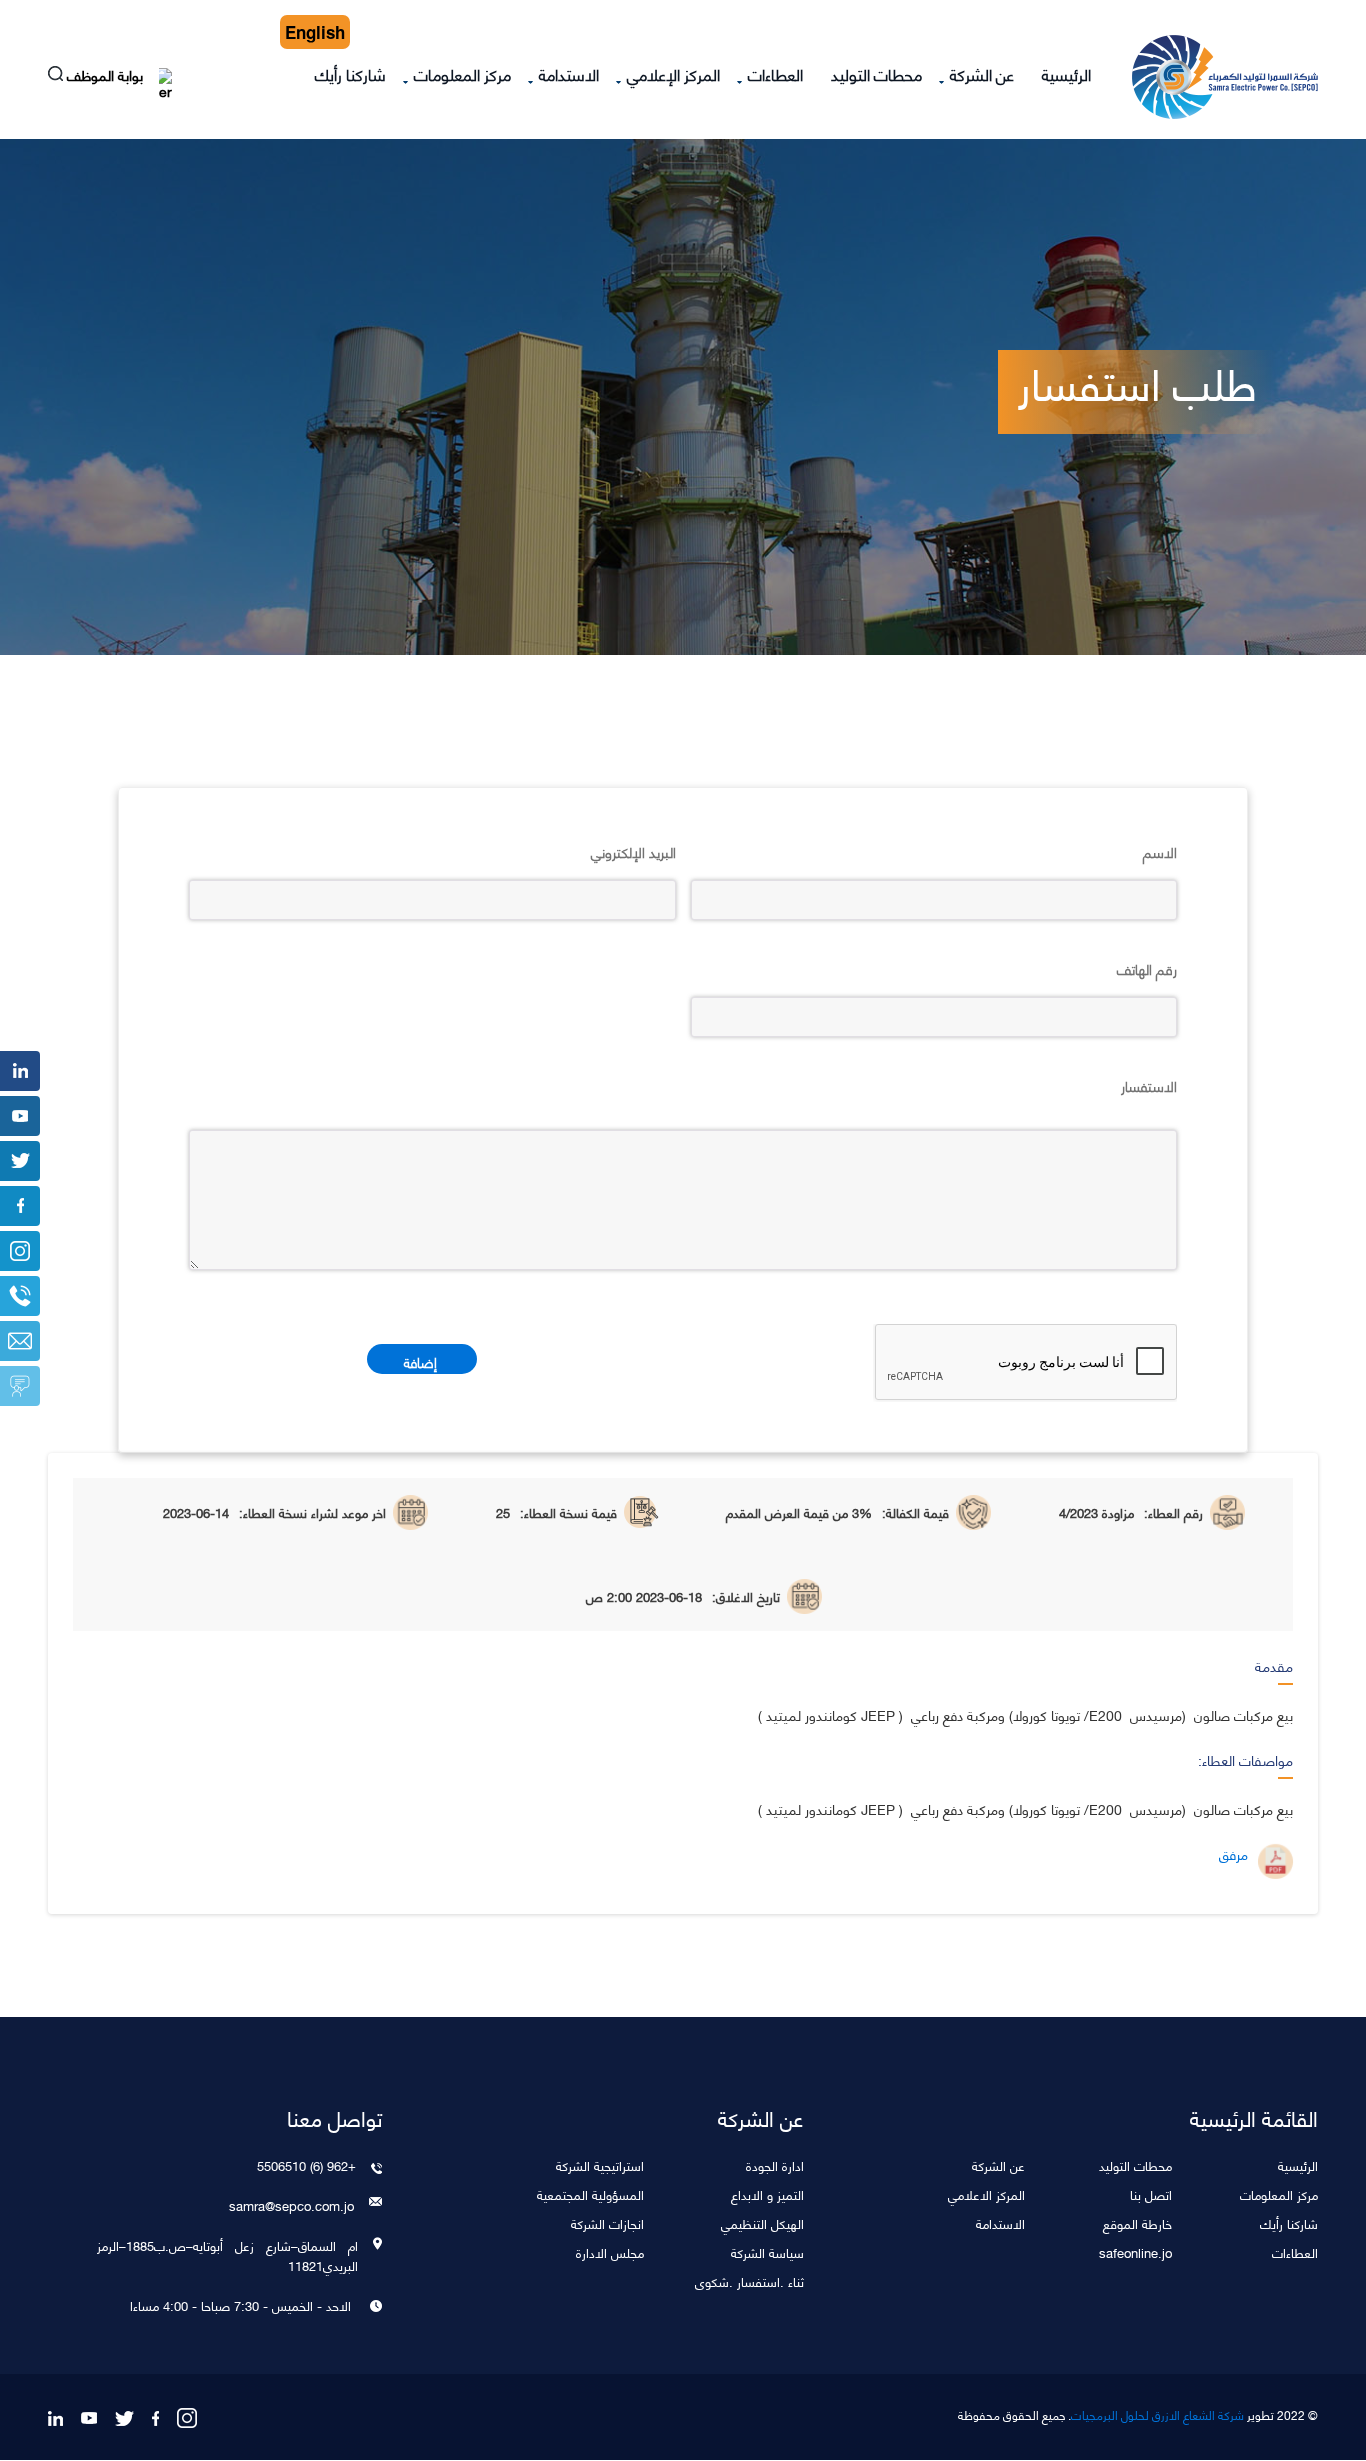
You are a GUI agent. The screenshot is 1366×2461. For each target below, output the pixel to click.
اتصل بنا (1151, 2193)
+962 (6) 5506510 (306, 2165)
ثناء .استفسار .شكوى (749, 2280)
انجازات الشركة (607, 2222)
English (315, 32)
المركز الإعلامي (673, 73)
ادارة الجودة (775, 2164)
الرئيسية (1066, 73)
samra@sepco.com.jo (291, 2205)
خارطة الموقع (1137, 2222)
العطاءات (775, 73)
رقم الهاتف (1147, 968)
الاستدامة (569, 73)
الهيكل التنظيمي (762, 2222)
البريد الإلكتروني (633, 851)
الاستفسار (1149, 1085)
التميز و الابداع (767, 2193)
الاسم (1160, 851)
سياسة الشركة (767, 2251)
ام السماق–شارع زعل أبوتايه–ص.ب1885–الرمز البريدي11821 (227, 2255)
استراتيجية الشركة (600, 2164)
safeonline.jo (1135, 2251)
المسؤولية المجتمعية (590, 2193)
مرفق (1233, 1854)
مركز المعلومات (462, 73)
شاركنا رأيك (350, 73)
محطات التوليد (876, 73)
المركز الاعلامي (986, 2193)
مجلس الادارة (610, 2251)
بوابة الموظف (107, 77)
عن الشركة (982, 73)
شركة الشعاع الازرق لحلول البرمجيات (1157, 2415)
